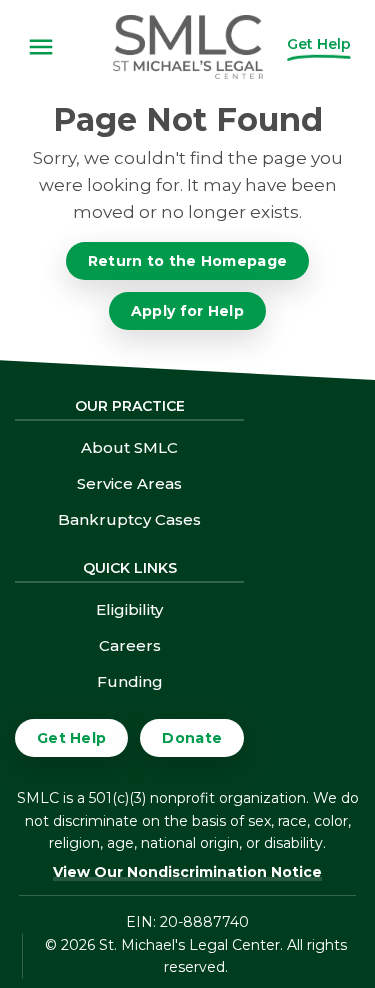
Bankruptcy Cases (129, 519)
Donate (192, 738)
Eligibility (129, 609)
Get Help (71, 738)
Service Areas (129, 483)
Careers (130, 645)
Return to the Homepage (188, 261)
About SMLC (129, 447)
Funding (130, 681)
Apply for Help (187, 311)
